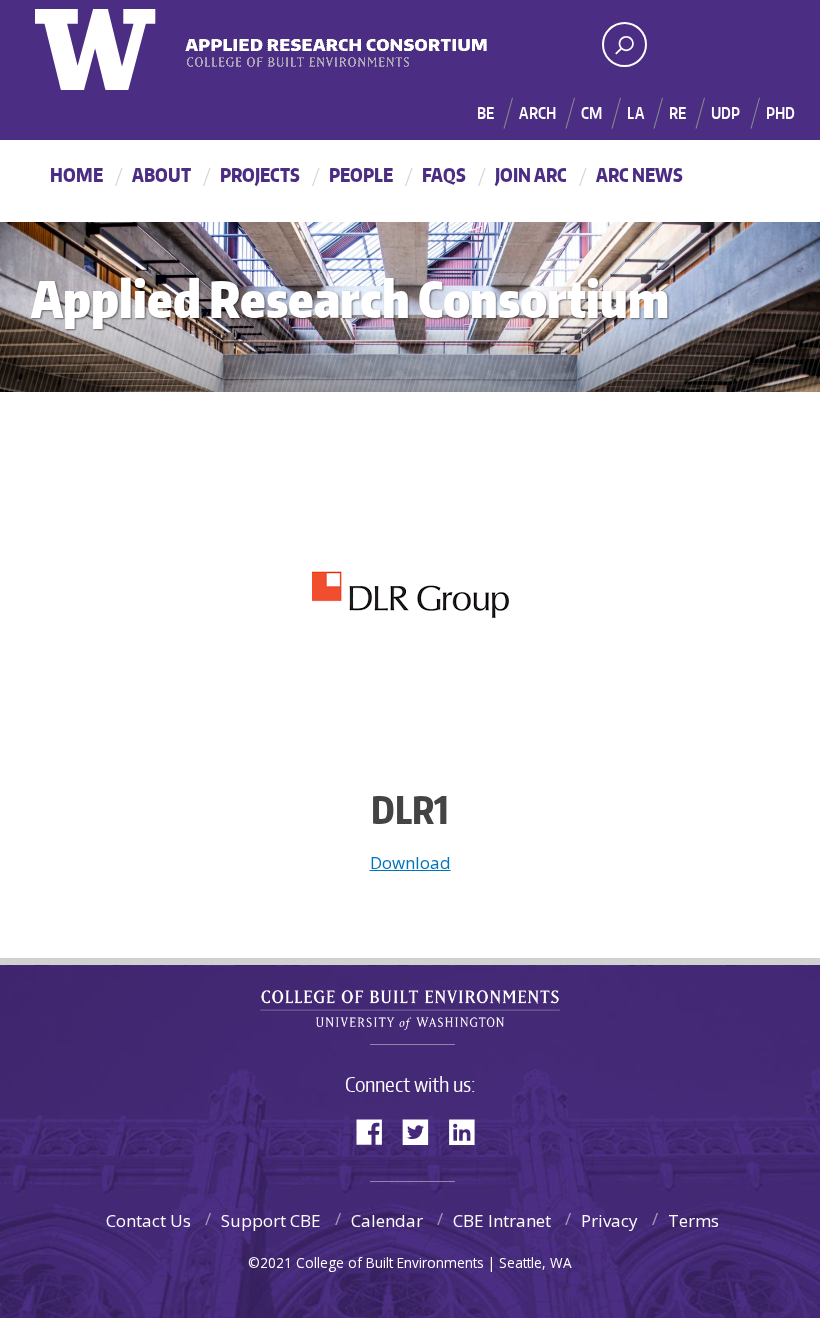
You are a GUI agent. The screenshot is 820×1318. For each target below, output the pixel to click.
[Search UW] (624, 44)
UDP (725, 113)
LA (635, 113)
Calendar (387, 1220)
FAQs (444, 174)
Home (76, 174)
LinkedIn (469, 1130)
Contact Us (148, 1220)
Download (410, 862)
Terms (693, 1220)
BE (485, 113)
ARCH (537, 113)
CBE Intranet (502, 1220)
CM (591, 113)
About (161, 174)
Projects (260, 174)
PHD (780, 113)
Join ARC (531, 174)
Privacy (609, 1220)
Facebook (377, 1130)
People (361, 174)
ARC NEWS (639, 174)
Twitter (423, 1130)
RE (677, 113)
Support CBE (271, 1220)
